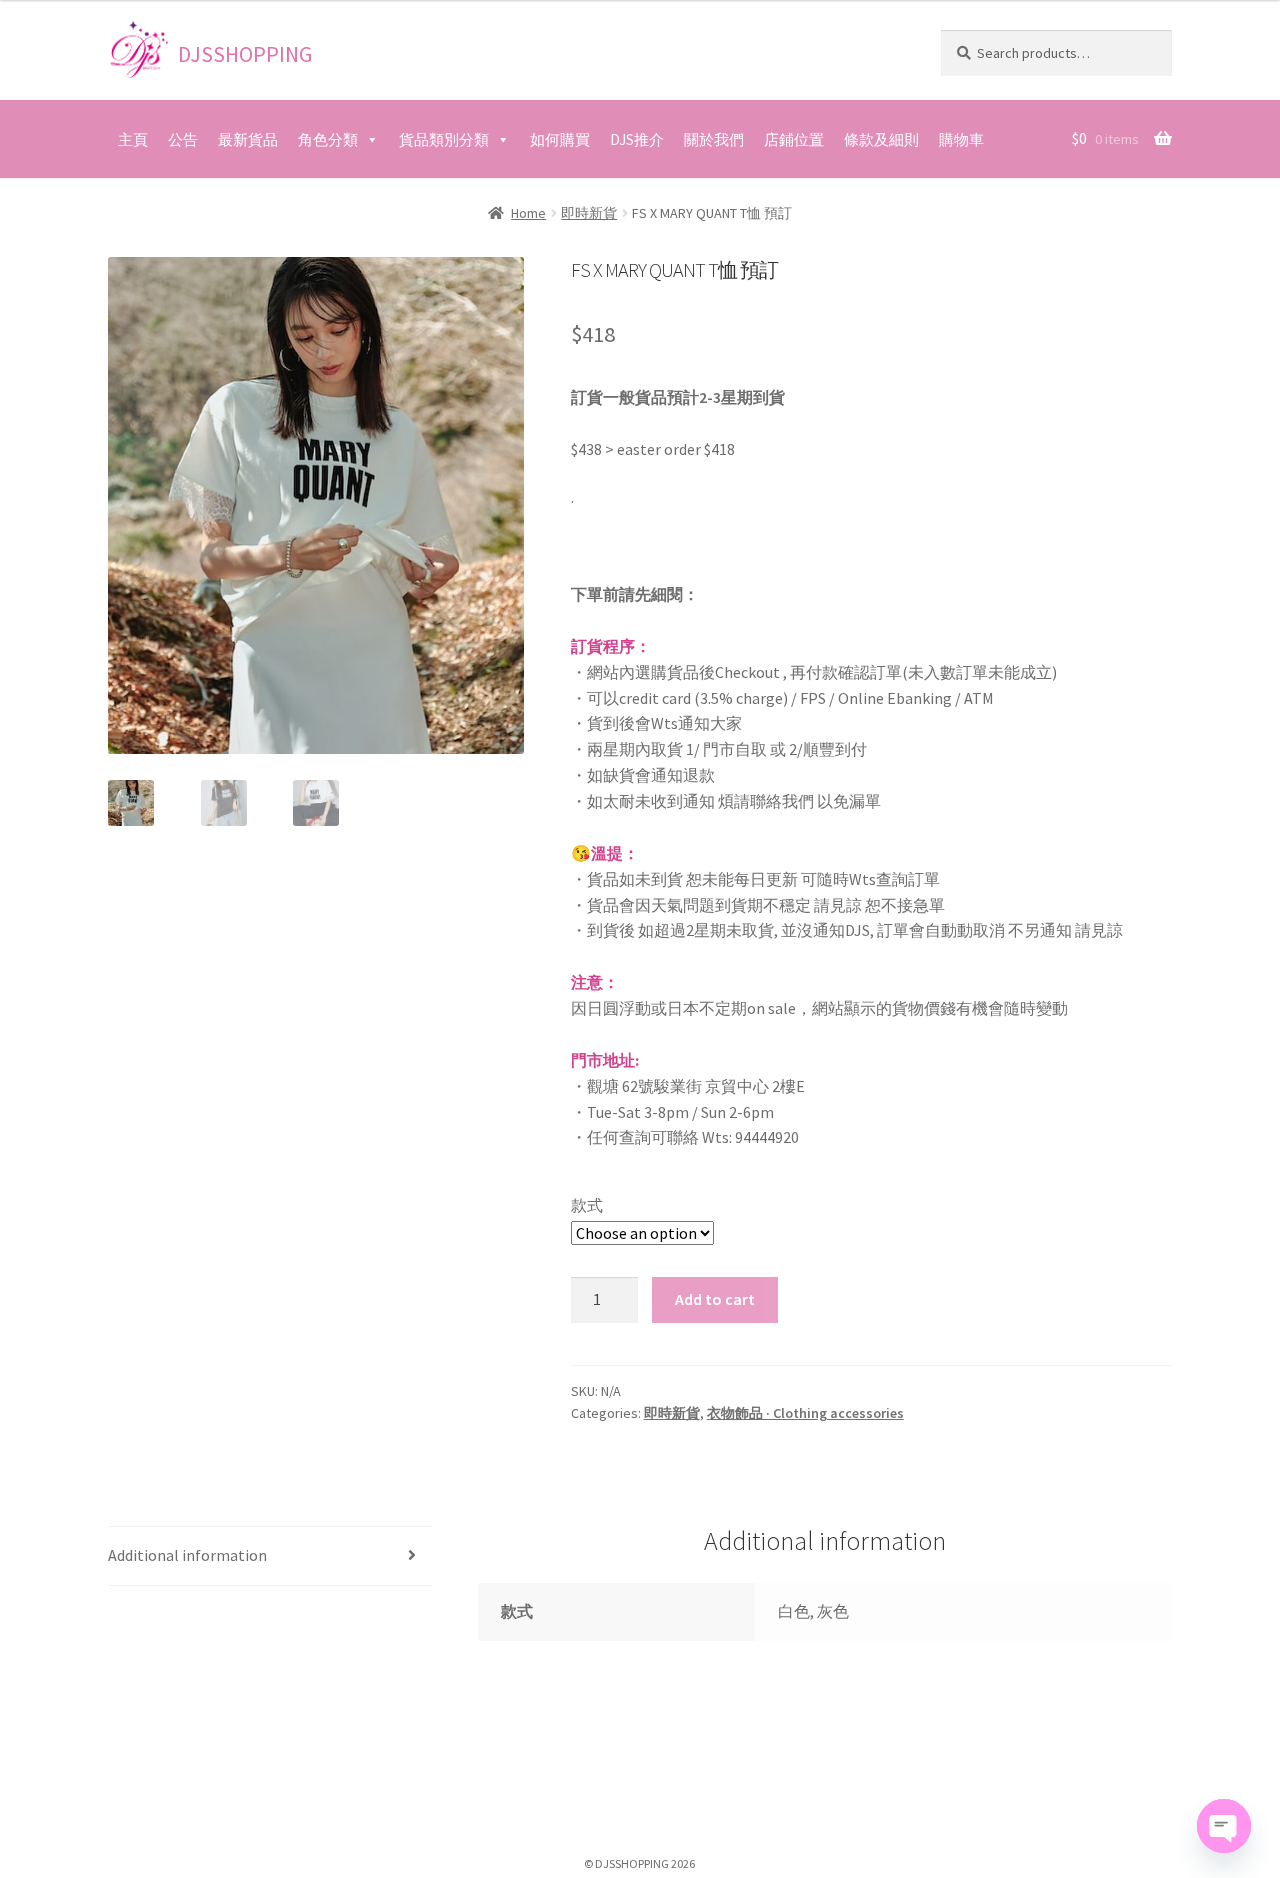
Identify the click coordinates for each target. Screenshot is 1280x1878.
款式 (587, 1205)
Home (528, 213)
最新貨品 (248, 139)
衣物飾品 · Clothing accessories (805, 1413)
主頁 (133, 139)
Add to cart (715, 1299)
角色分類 (328, 139)
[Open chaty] (1224, 1826)
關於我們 (714, 139)
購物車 (961, 139)
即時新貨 (589, 213)
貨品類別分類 (444, 139)
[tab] (270, 1556)
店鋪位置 (794, 139)
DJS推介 (637, 139)
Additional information (187, 1555)
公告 (183, 139)
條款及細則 (881, 139)
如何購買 (560, 139)
